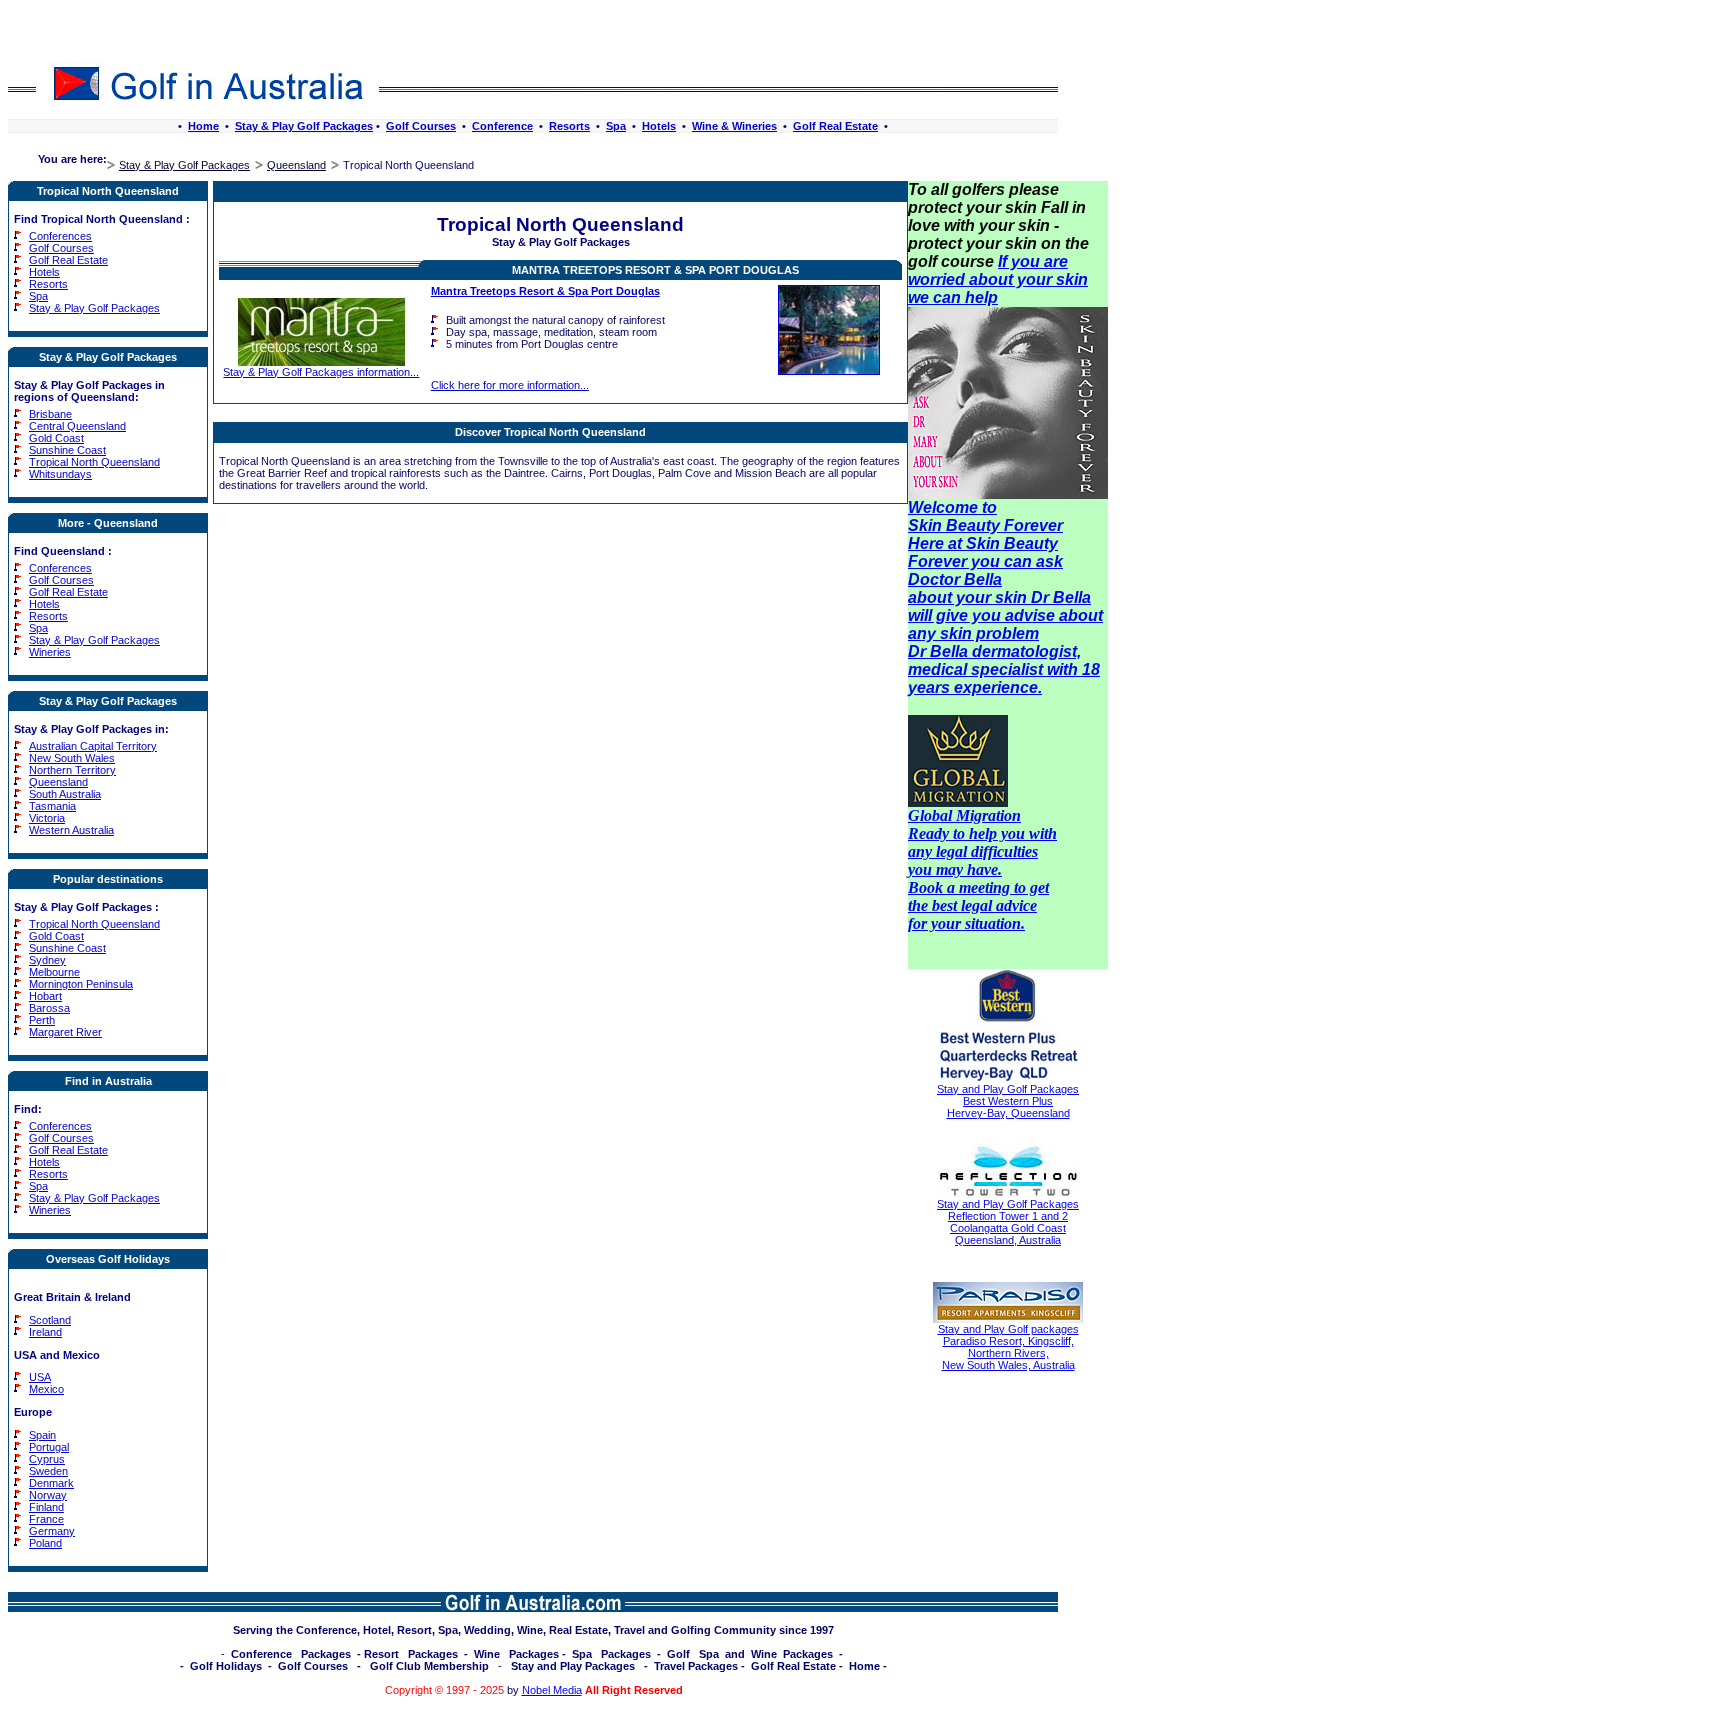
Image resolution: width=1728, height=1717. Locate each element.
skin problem (989, 633)
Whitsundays (60, 474)
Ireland (45, 1332)
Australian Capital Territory (93, 746)
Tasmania (52, 806)
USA (40, 1377)
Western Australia (71, 830)
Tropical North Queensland (94, 462)
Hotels (659, 126)
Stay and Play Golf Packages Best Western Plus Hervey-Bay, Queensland (1008, 1101)
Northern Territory (72, 770)
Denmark (51, 1483)
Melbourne (54, 972)
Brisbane (50, 414)
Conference (502, 126)
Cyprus (47, 1459)
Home (203, 126)
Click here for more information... (510, 385)
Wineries (50, 652)
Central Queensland (77, 426)
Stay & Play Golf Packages (304, 126)
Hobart (45, 996)
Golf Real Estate (835, 126)
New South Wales (72, 758)
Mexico (46, 1389)
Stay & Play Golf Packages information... (321, 372)
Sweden (48, 1471)
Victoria (47, 818)
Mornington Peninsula (81, 984)
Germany (52, 1531)
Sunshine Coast (67, 450)
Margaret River (65, 1032)
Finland (46, 1507)
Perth (42, 1020)
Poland (45, 1543)
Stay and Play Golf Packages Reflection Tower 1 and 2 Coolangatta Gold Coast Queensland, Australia (1008, 1222)
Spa (616, 126)
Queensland (296, 165)
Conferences (60, 236)
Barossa (49, 1008)
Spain (42, 1435)
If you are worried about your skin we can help (998, 279)
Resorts (569, 126)
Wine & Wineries (734, 126)
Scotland (50, 1320)
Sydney (47, 960)
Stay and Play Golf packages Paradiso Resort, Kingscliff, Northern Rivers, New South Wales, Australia (1008, 1347)
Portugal (49, 1447)
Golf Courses (421, 126)
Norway (48, 1495)
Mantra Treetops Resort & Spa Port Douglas (655, 270)
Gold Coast (56, 438)
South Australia (65, 794)
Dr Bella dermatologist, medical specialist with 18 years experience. (1004, 669)
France (46, 1519)
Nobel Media (552, 1690)
